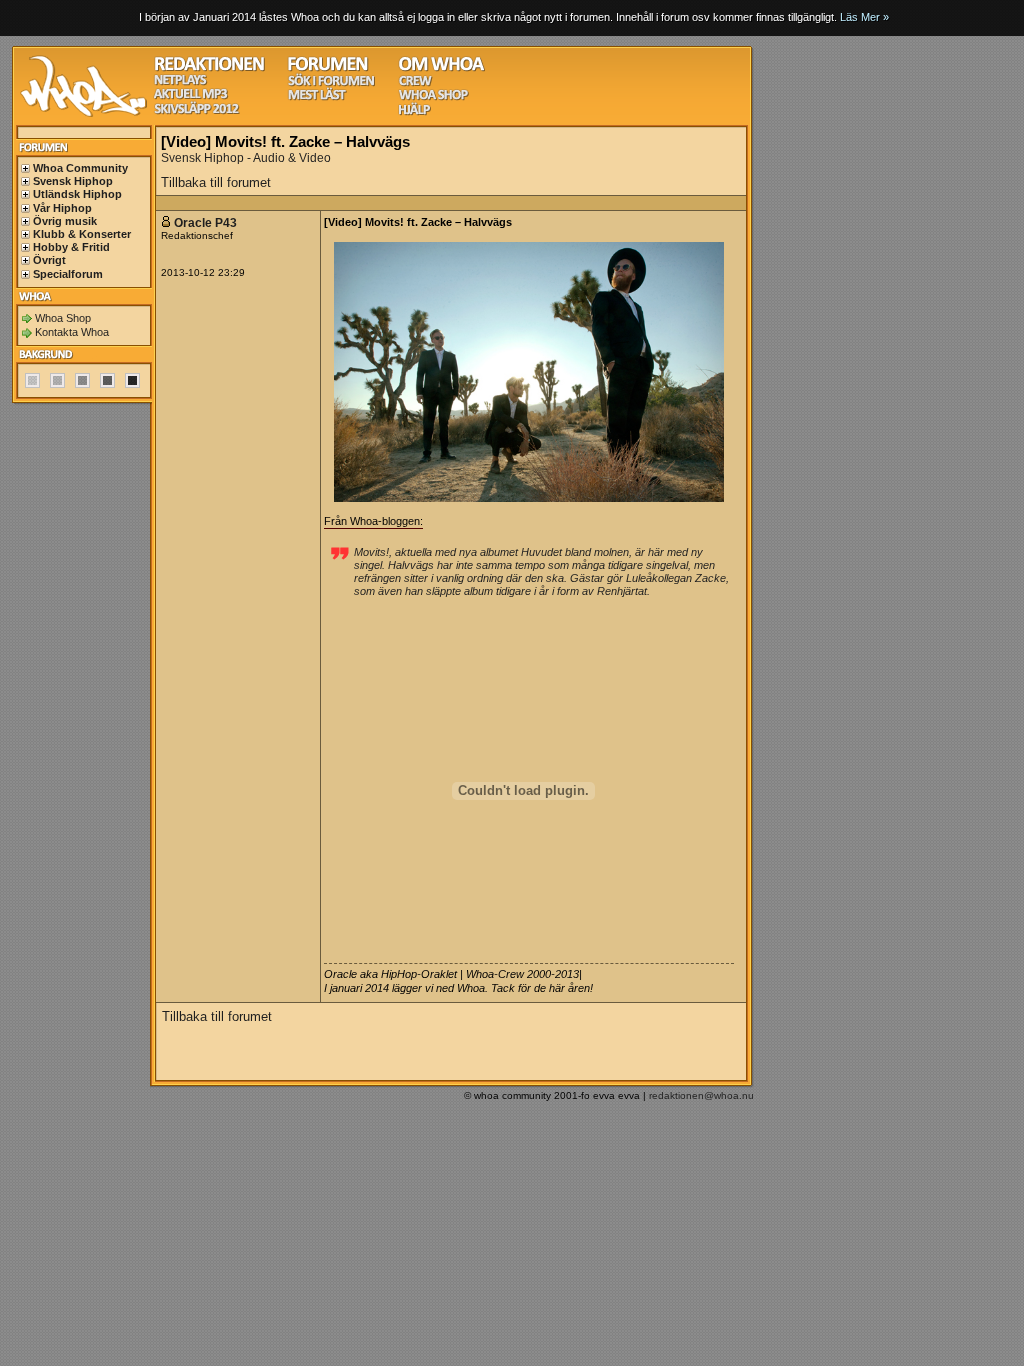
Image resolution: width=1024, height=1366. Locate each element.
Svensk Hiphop (73, 181)
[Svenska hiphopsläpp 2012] (196, 111)
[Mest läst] (317, 97)
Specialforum (68, 274)
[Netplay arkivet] (180, 82)
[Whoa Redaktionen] (209, 68)
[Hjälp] (414, 112)
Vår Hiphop (62, 208)
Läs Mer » (864, 17)
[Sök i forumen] (331, 83)
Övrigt (49, 260)
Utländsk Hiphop (77, 194)
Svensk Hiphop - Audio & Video (246, 158)
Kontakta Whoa (72, 332)
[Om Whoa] (441, 68)
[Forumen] (328, 68)
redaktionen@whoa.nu (701, 1095)
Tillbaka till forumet (216, 182)
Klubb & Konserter (82, 234)
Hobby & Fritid (71, 247)
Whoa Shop (63, 318)
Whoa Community (80, 168)
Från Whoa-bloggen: (373, 521)
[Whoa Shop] (433, 97)
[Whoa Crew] (415, 83)
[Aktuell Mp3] (191, 96)
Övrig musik (65, 221)
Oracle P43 (205, 223)
